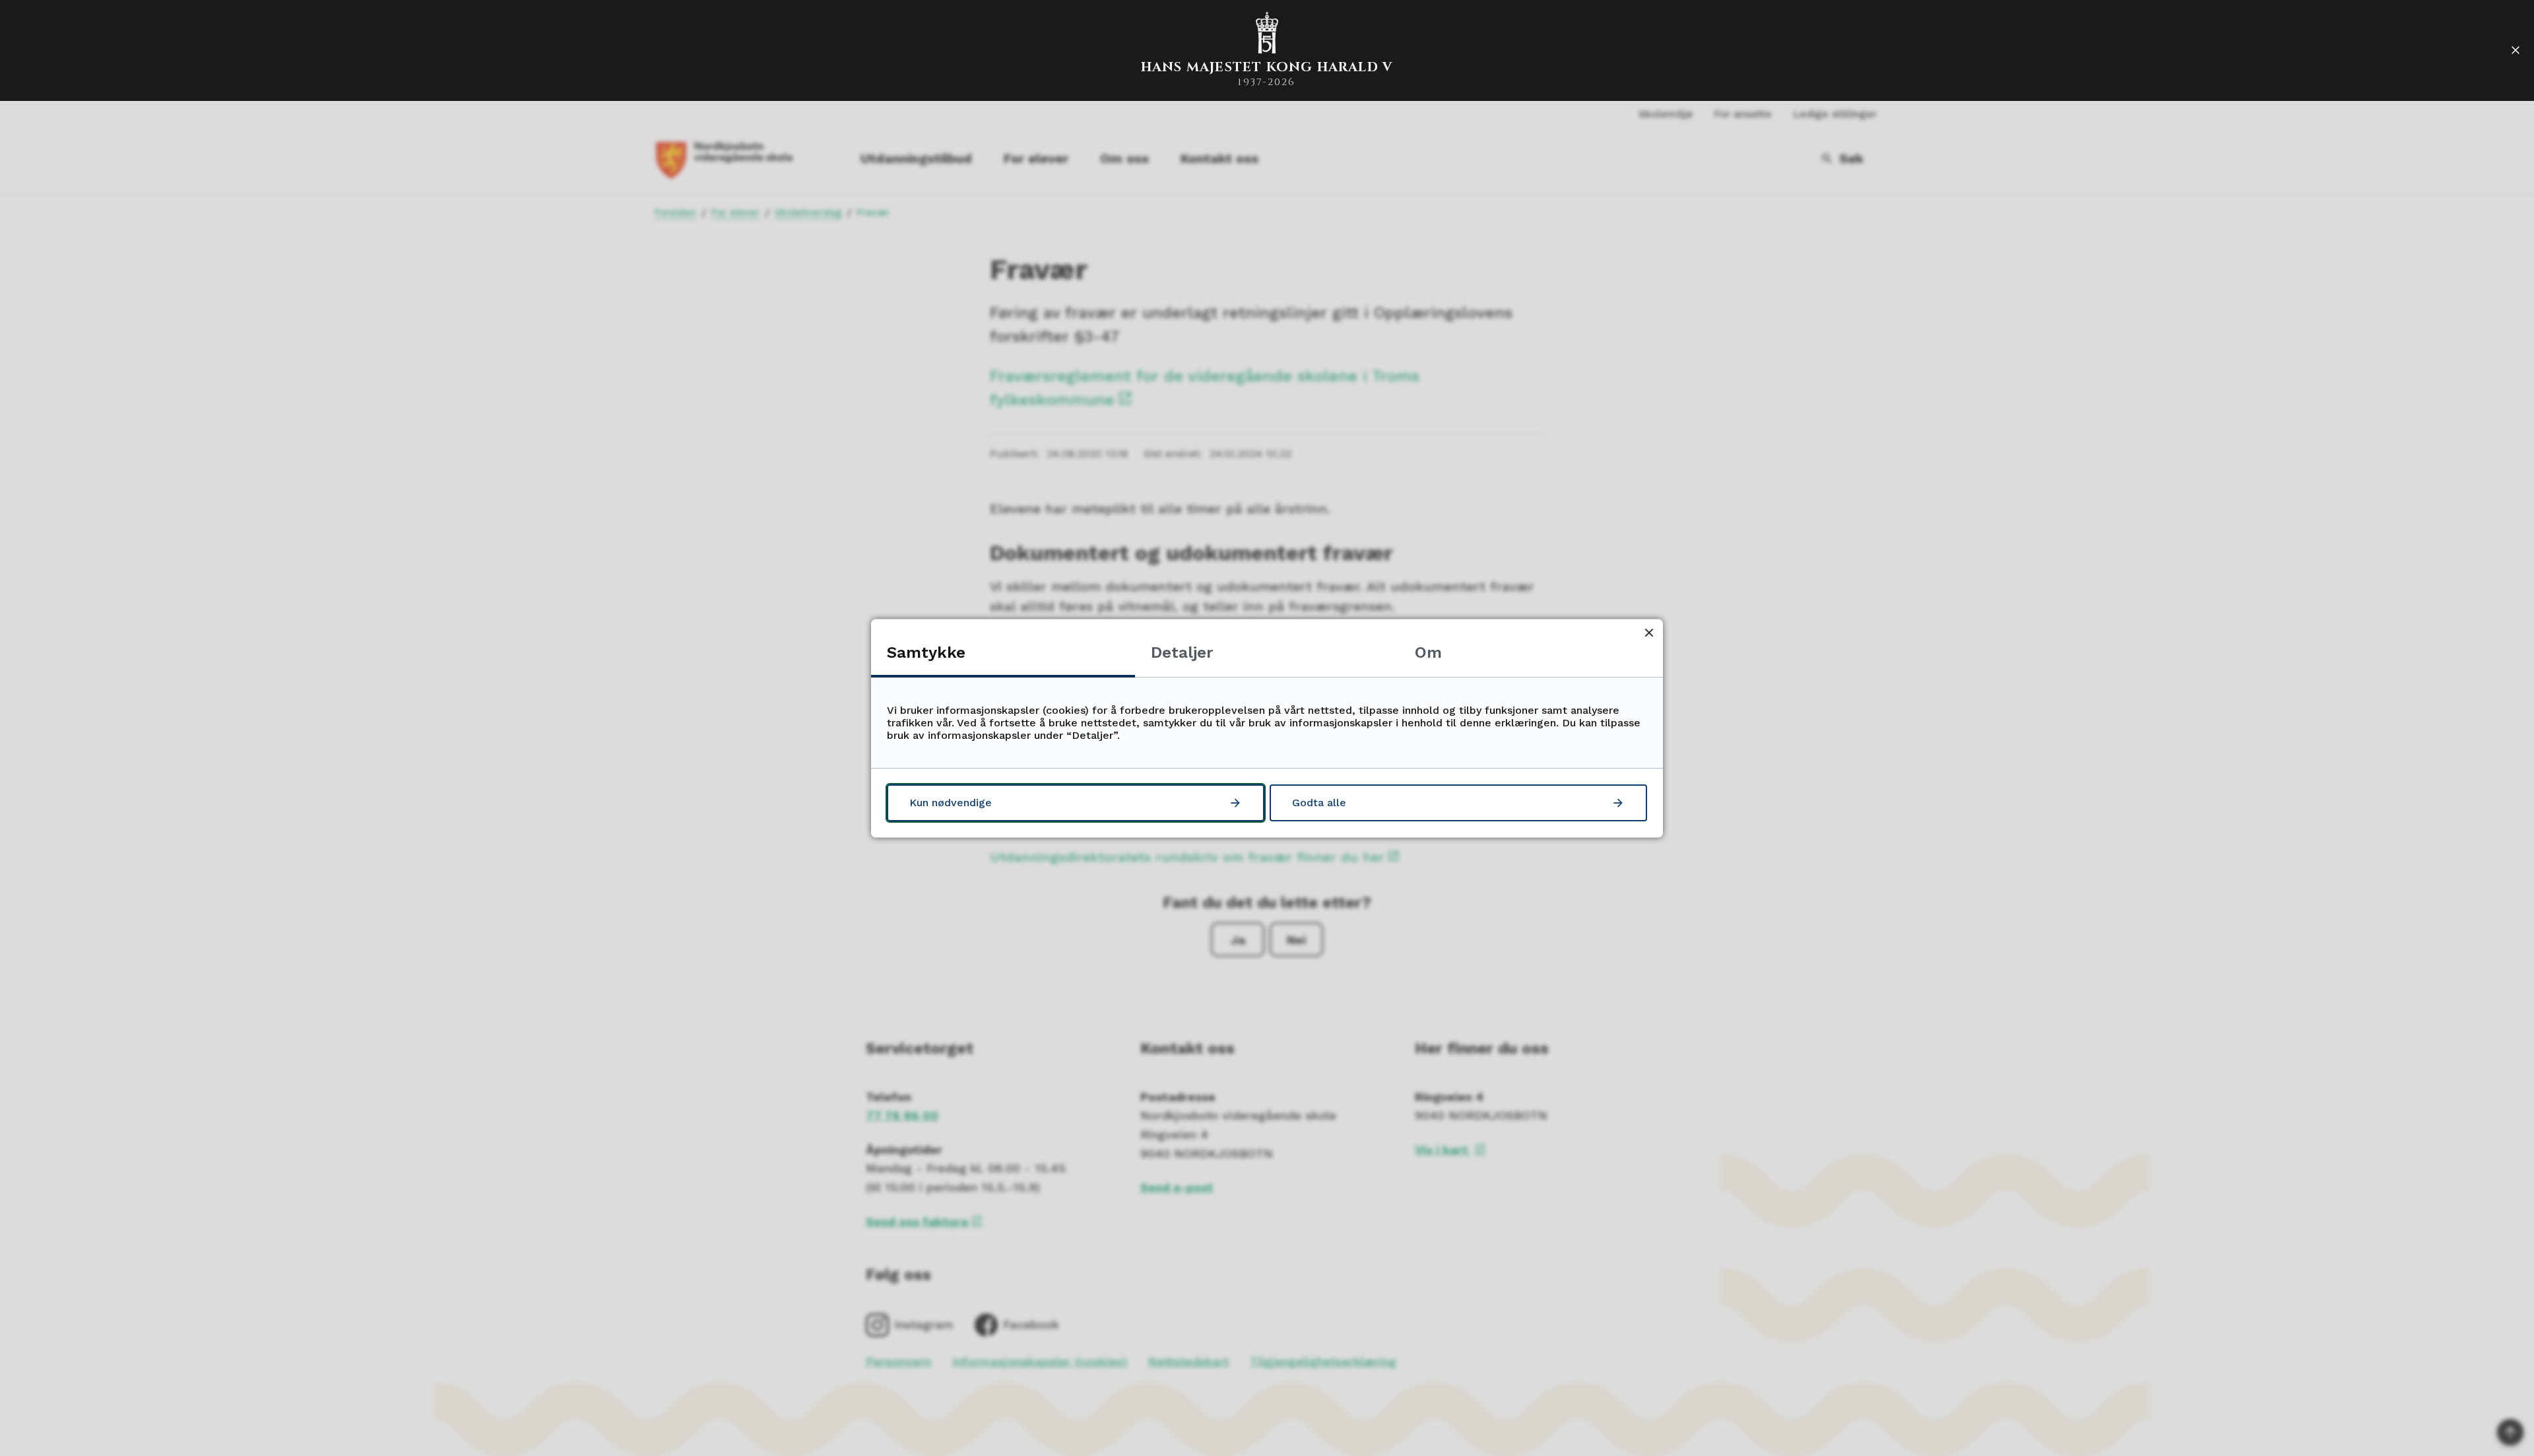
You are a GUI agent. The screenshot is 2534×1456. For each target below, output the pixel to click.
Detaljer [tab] (1182, 652)
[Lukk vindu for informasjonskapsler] (1649, 633)
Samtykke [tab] (926, 652)
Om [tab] (1428, 652)
